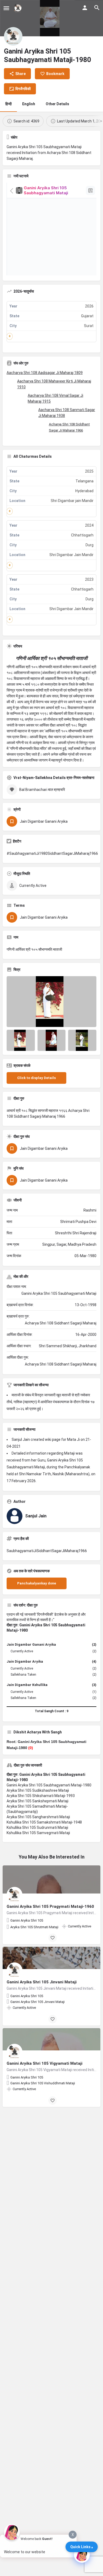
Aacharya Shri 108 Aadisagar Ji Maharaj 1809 (45, 373)
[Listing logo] (13, 36)
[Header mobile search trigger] (97, 8)
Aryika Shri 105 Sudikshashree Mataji (38, 1790)
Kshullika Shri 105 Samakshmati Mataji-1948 (44, 1822)
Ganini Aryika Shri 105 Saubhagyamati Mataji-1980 (49, 1785)
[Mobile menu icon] (6, 8)
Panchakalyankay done (37, 1583)
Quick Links (80, 2547)
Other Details (57, 104)
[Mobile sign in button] (85, 8)
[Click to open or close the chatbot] (82, 2555)
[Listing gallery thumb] (51, 1002)
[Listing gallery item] (21, 1040)
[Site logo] (19, 8)
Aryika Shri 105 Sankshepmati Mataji (38, 1801)
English (29, 104)
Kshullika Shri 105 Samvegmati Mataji (38, 1833)
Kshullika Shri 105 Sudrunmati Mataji (37, 1828)
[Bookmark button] (53, 1938)
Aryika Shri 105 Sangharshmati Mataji (38, 1817)
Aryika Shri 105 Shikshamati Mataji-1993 (41, 1796)
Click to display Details (36, 1078)
